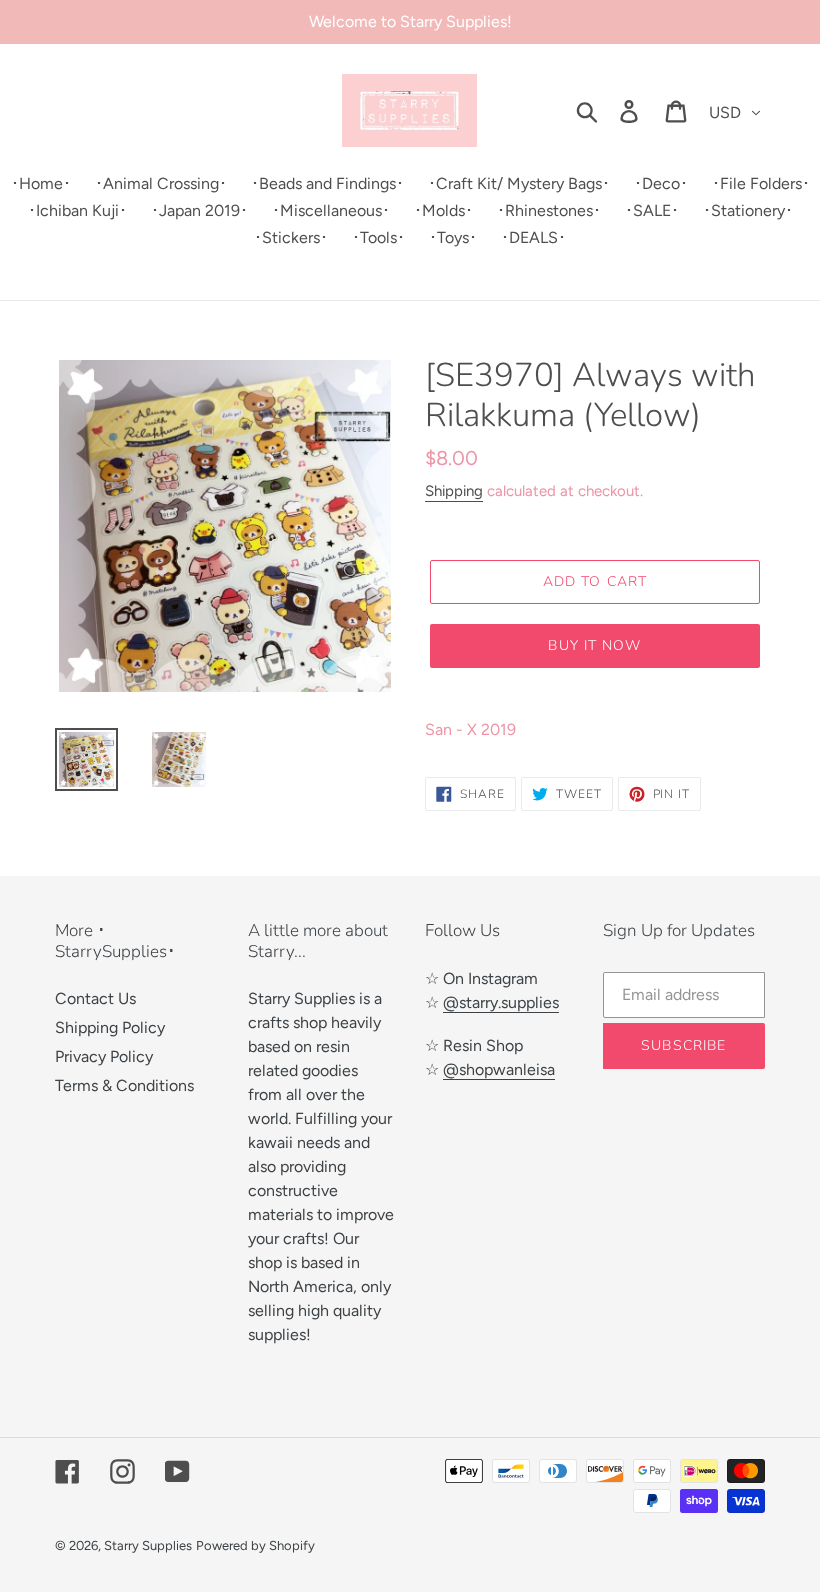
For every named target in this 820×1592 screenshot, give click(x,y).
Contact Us (95, 998)
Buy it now (594, 645)
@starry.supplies (501, 1002)
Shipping (454, 491)
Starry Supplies (148, 1545)
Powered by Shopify (255, 1545)
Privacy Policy (104, 1056)
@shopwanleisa (499, 1069)
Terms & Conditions (124, 1085)
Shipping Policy (110, 1027)
